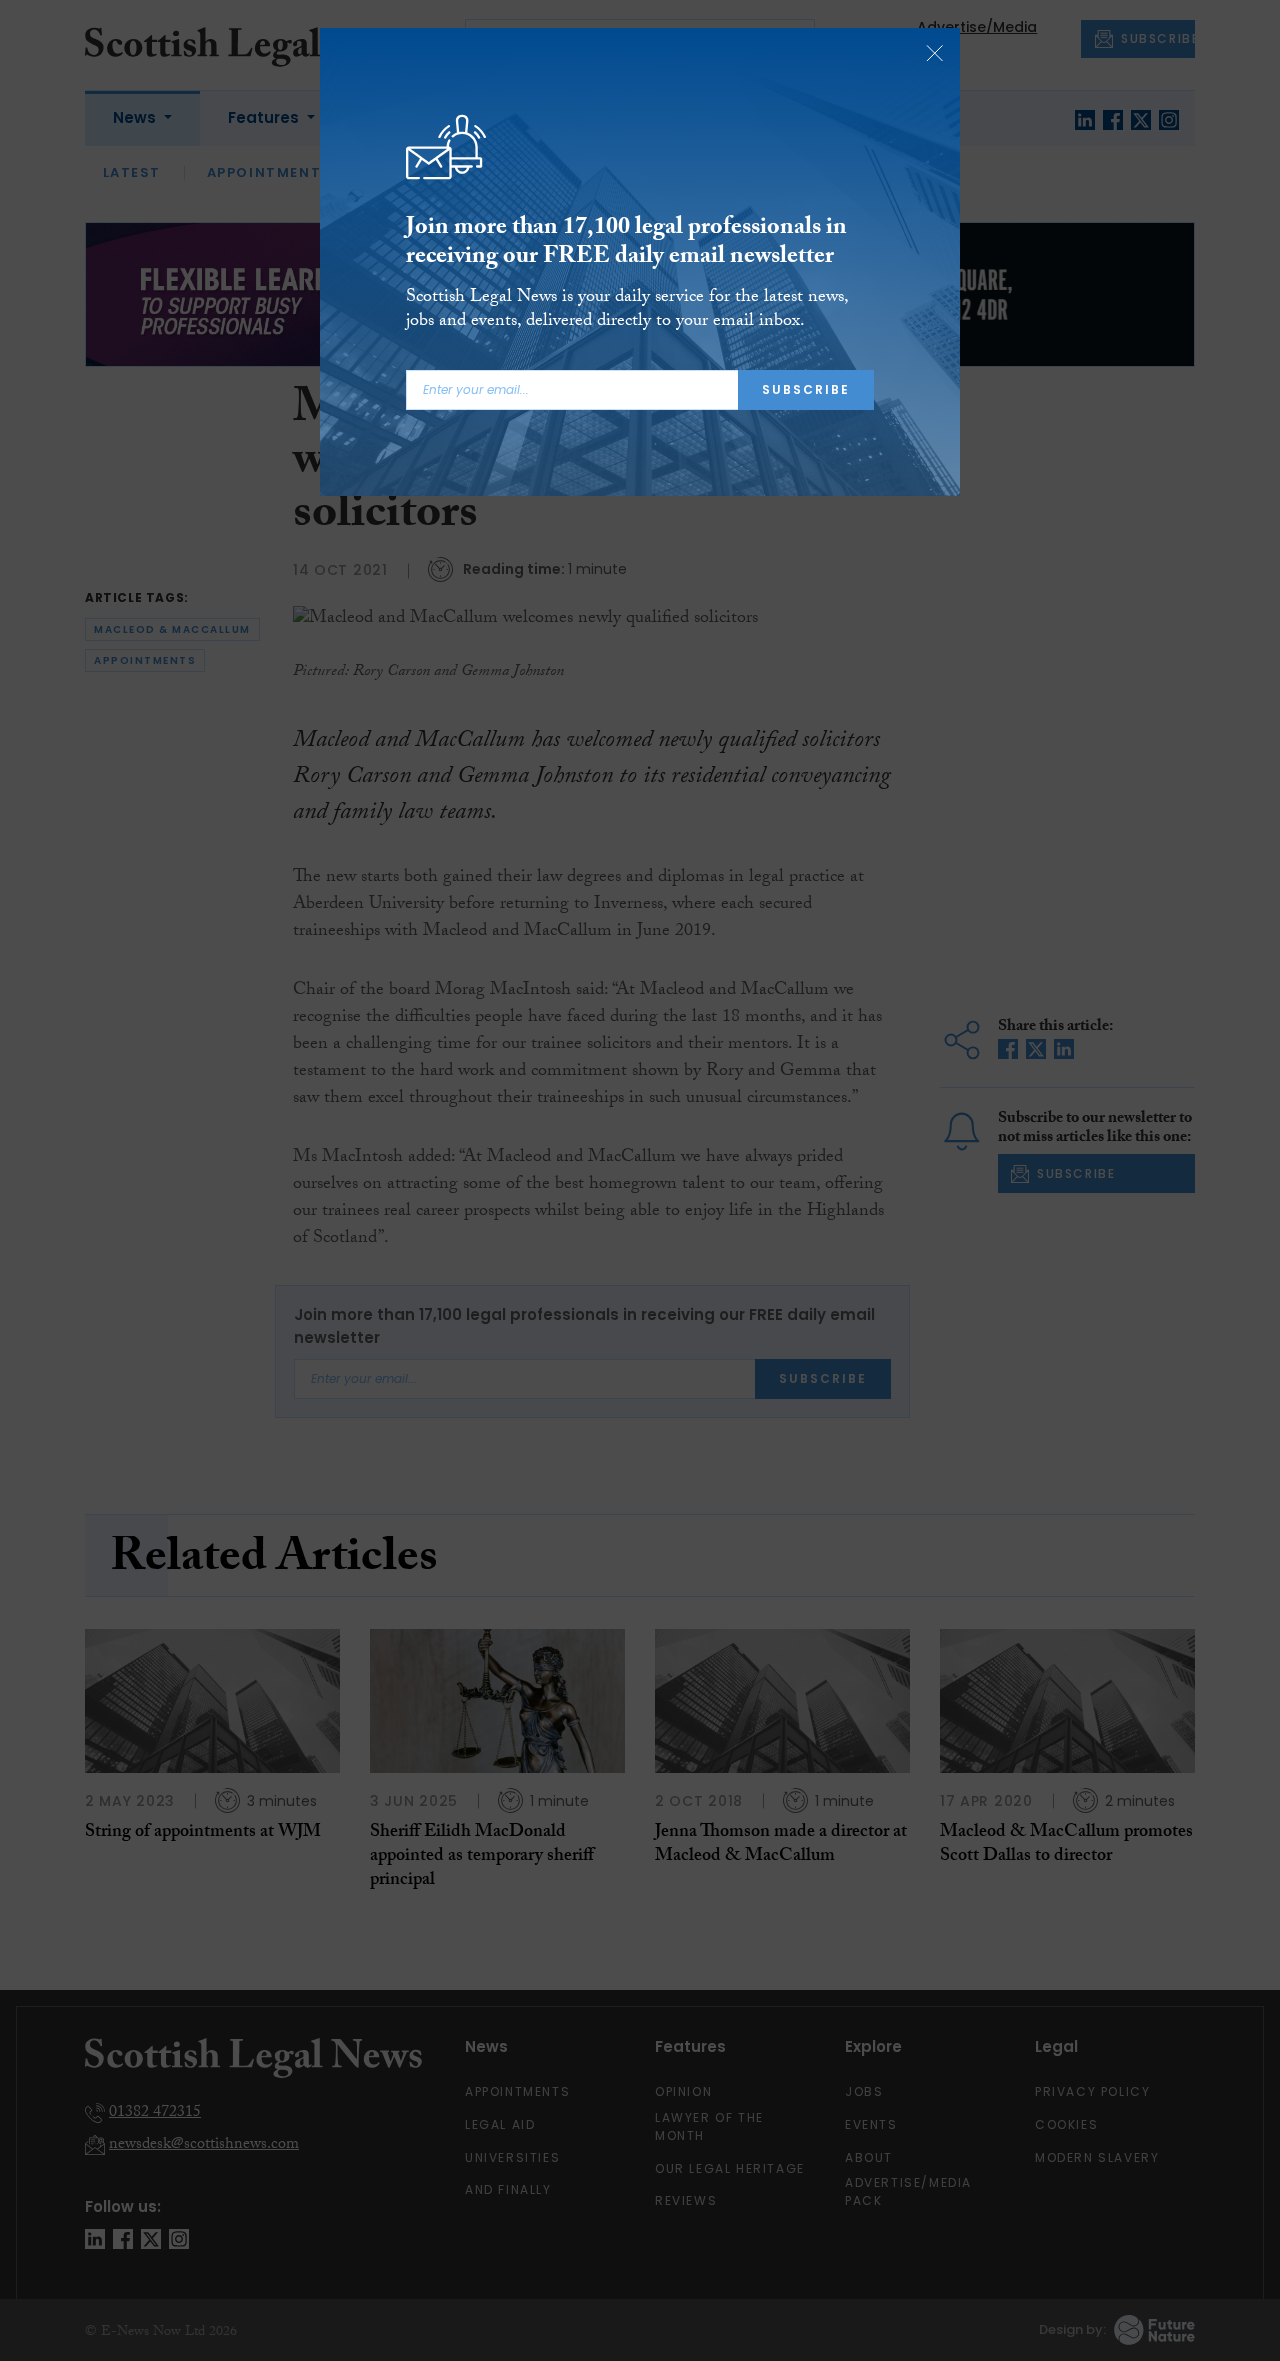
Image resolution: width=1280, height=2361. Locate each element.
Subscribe (806, 389)
